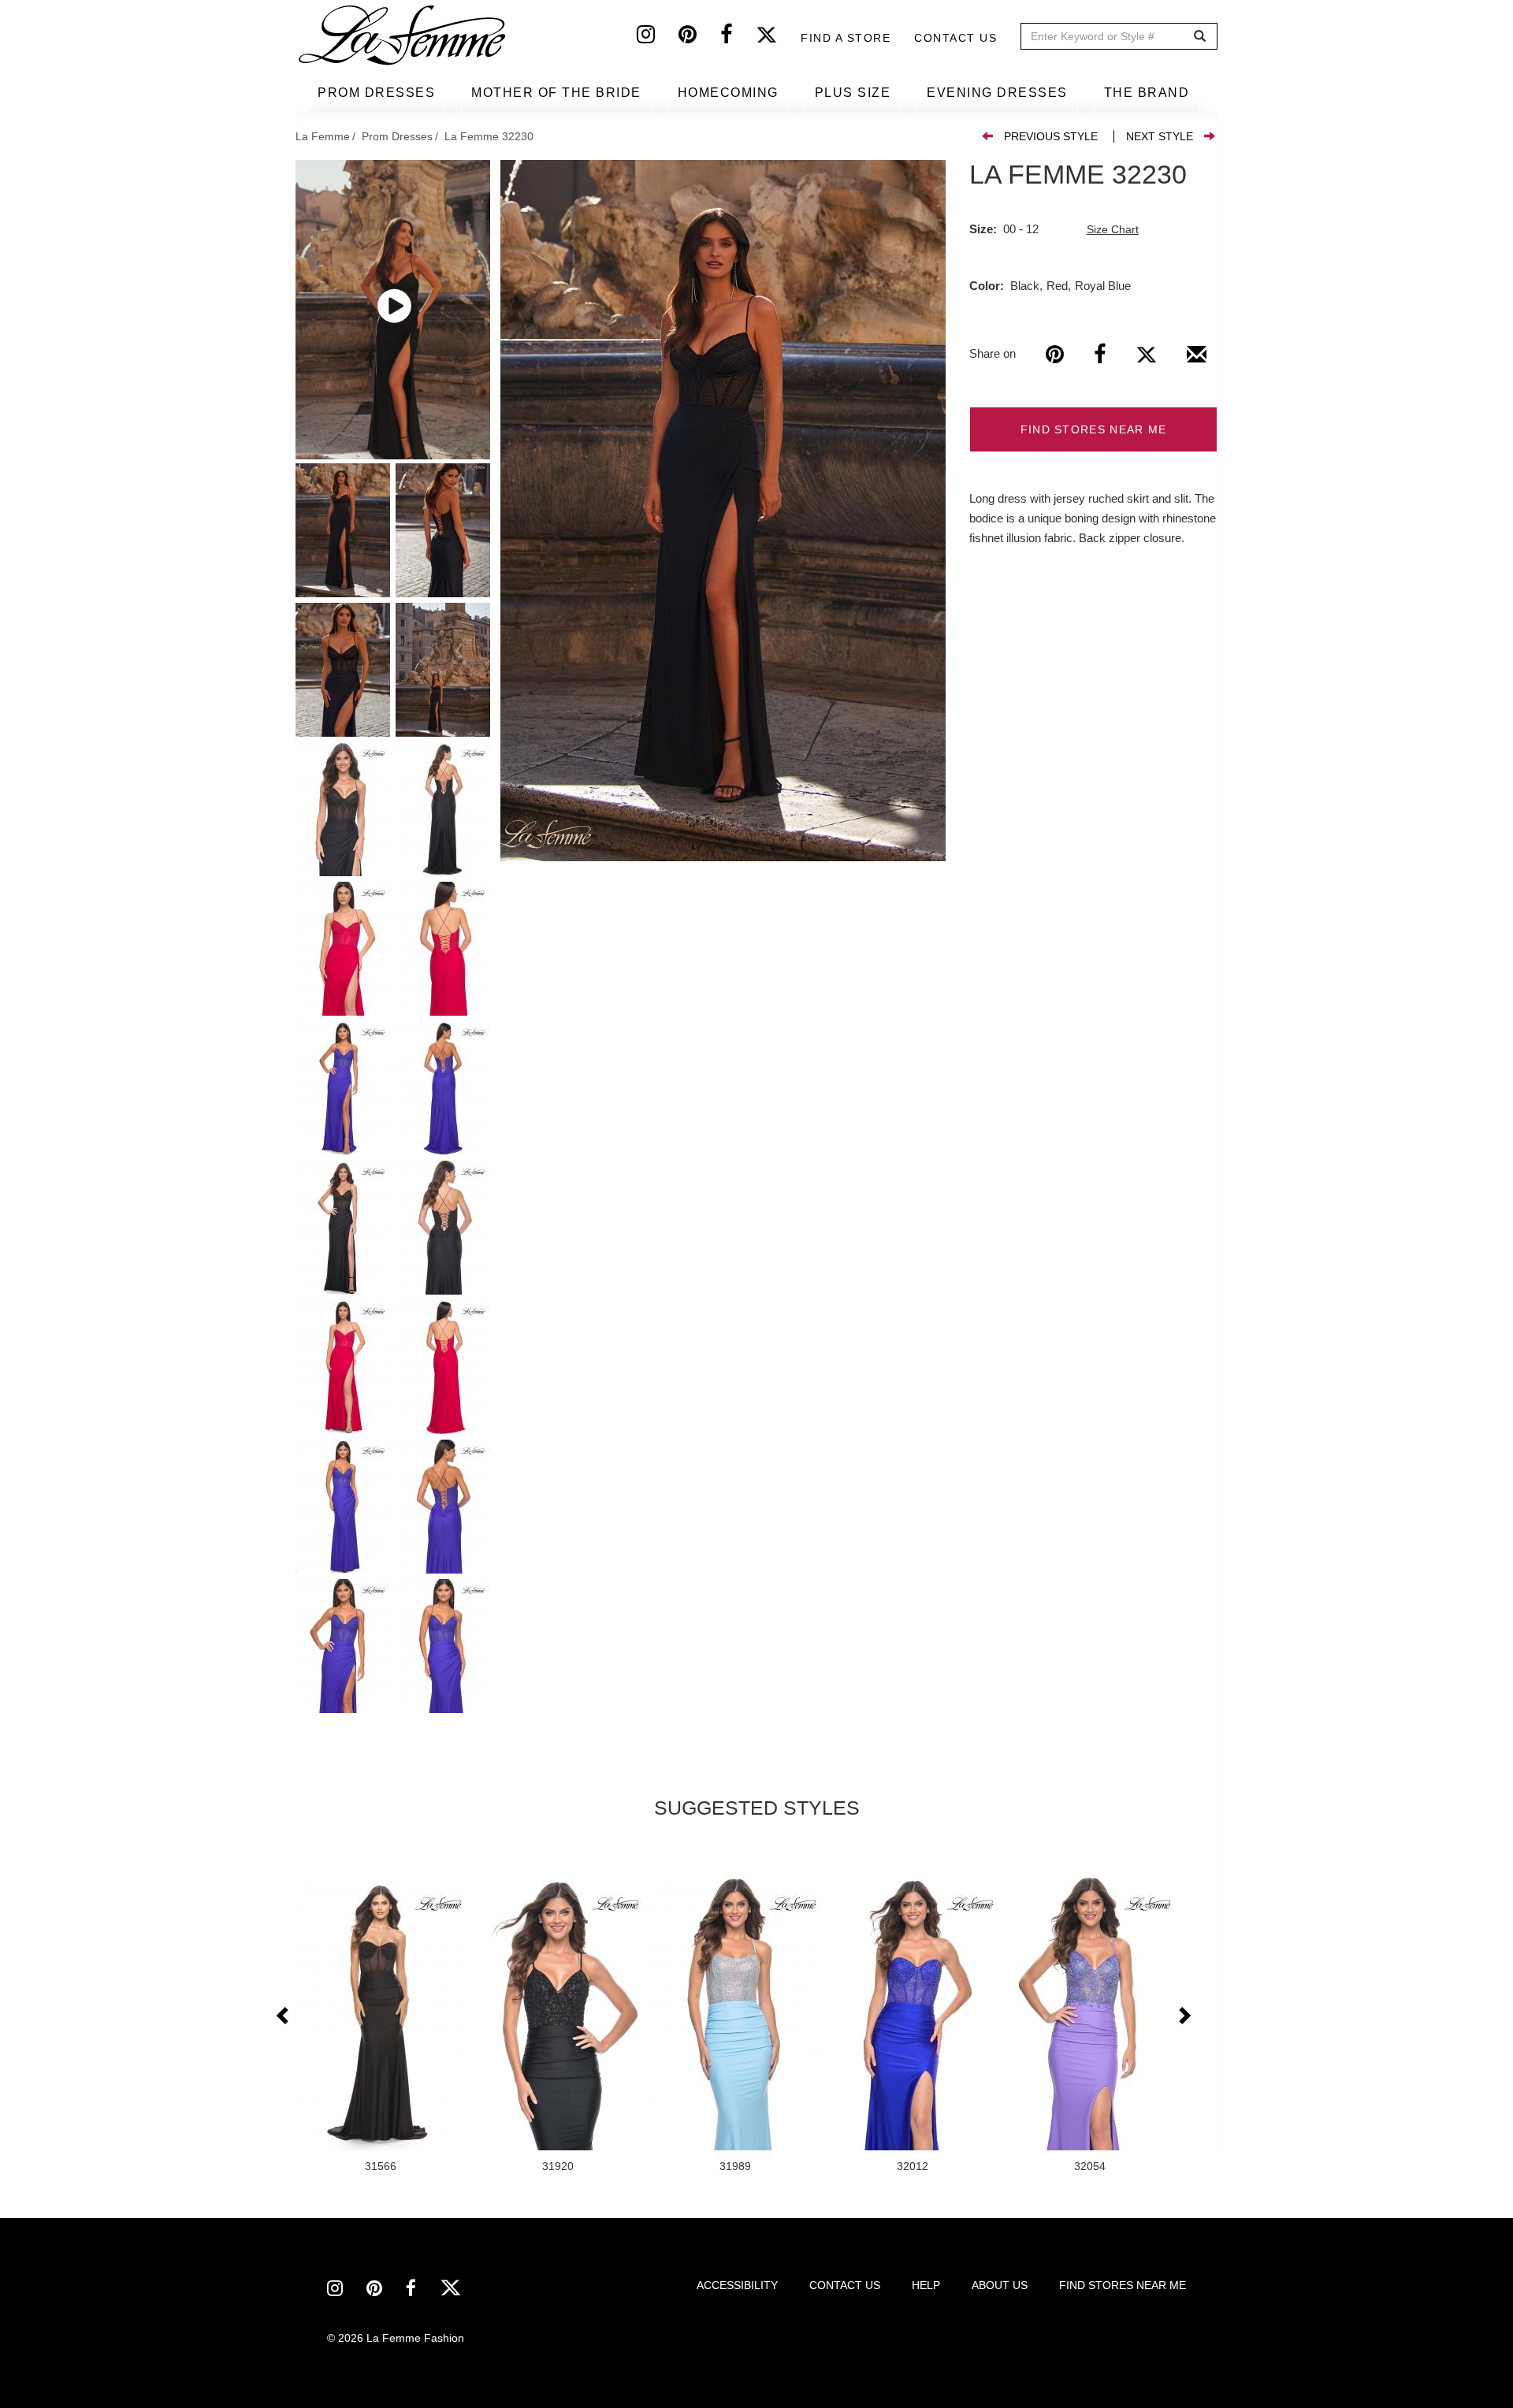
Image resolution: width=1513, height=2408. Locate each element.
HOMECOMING (728, 93)
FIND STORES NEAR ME (1094, 429)
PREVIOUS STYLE (1051, 136)
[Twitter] (778, 38)
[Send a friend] (1197, 360)
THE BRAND (1147, 93)
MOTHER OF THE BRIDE (556, 93)
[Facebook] (738, 38)
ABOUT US (1000, 2285)
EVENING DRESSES (997, 93)
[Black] (723, 511)
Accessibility (737, 2285)
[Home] (403, 35)
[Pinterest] (699, 38)
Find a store (846, 38)
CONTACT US (845, 2285)
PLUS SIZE (853, 93)
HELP (926, 2285)
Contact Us (955, 38)
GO (1200, 37)
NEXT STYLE (1160, 136)
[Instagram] (658, 38)
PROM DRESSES (376, 93)
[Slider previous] (284, 2016)
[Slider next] (1184, 2016)
